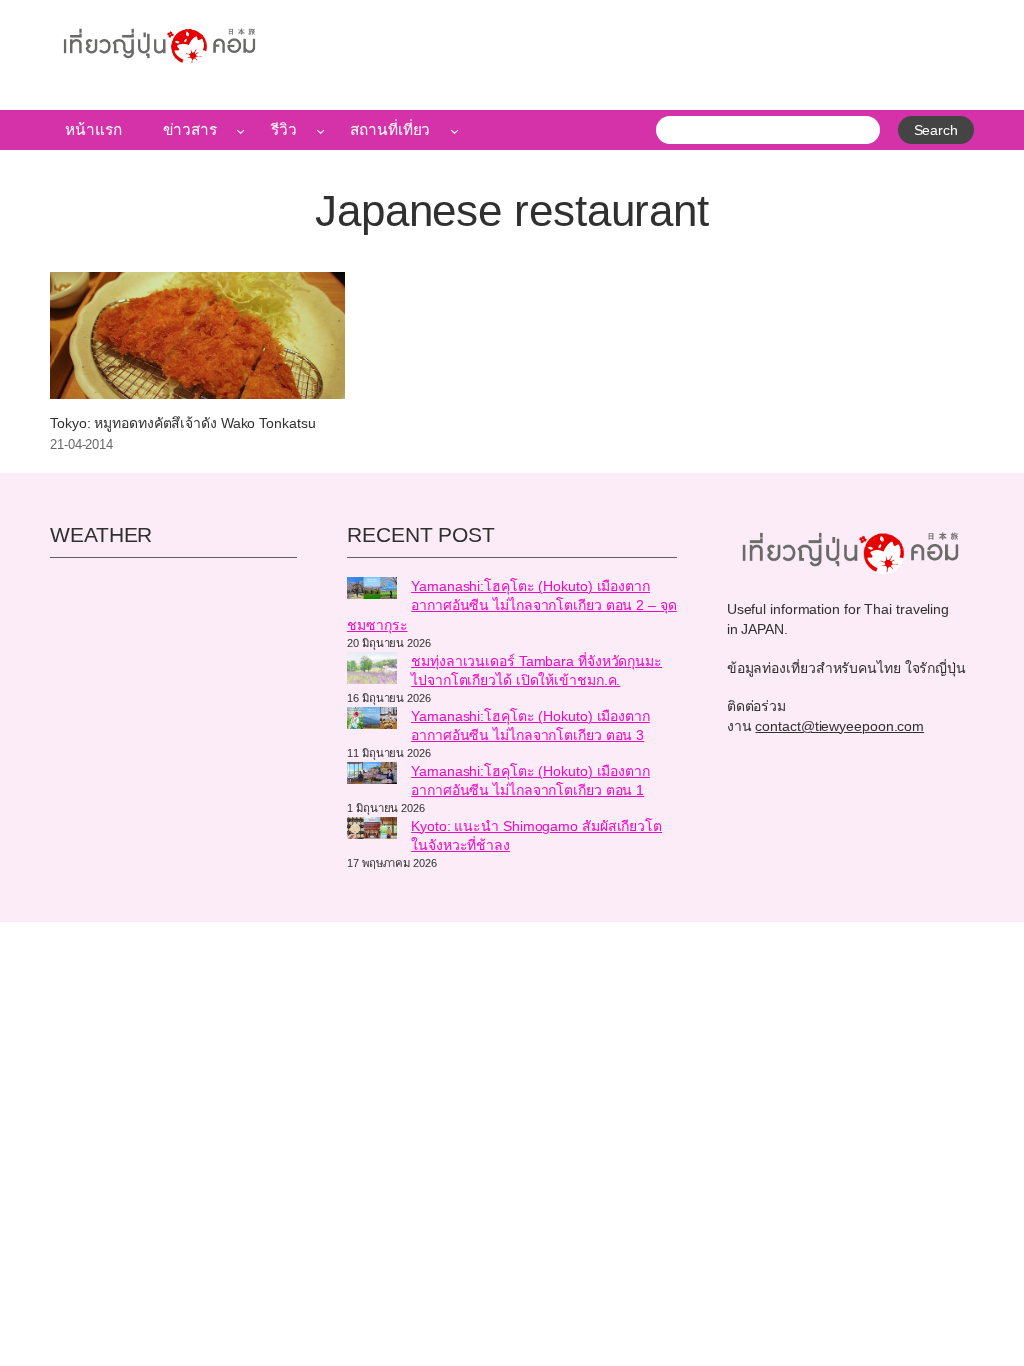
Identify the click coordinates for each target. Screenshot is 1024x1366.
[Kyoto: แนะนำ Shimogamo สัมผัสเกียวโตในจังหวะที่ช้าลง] (372, 831)
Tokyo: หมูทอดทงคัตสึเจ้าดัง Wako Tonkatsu (182, 423)
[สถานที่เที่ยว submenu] (454, 130)
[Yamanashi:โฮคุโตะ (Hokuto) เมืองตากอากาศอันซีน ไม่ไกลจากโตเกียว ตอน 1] (372, 776)
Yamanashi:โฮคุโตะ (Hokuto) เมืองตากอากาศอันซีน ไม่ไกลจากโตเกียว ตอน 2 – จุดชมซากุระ (512, 605)
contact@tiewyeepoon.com (839, 726)
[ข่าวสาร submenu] (240, 130)
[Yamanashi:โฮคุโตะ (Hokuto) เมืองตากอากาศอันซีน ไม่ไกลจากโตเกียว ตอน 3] (372, 721)
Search (936, 130)
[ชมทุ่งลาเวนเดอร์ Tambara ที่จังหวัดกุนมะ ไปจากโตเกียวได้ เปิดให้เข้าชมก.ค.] (372, 671)
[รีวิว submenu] (320, 130)
